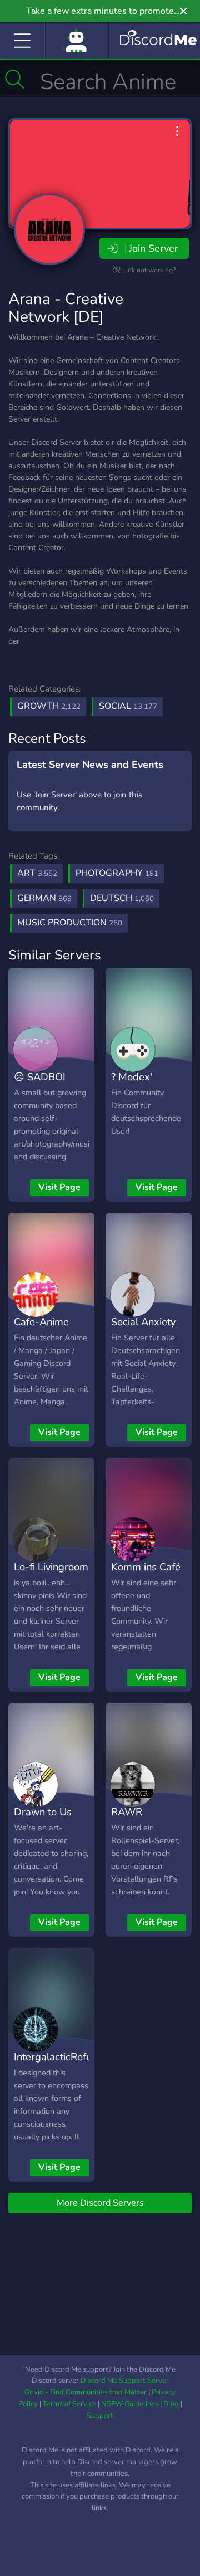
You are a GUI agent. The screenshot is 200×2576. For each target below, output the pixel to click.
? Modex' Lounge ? (132, 1085)
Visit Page (59, 1187)
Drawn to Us (43, 1812)
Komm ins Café (146, 1567)
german (44, 898)
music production (70, 923)
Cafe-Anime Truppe (41, 1330)
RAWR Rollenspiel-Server (139, 1828)
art (37, 873)
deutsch (122, 898)
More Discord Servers (100, 2203)
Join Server (153, 248)
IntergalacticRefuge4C (65, 2057)
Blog (171, 2404)
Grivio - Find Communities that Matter (86, 2392)
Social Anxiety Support (143, 1330)
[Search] (15, 79)
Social (128, 706)
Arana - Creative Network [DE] (66, 308)
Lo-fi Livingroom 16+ (51, 1575)
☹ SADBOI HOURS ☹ (40, 1085)
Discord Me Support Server (125, 2381)
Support (100, 2416)
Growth (49, 706)
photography (117, 873)
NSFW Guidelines (130, 2404)
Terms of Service (69, 2404)
